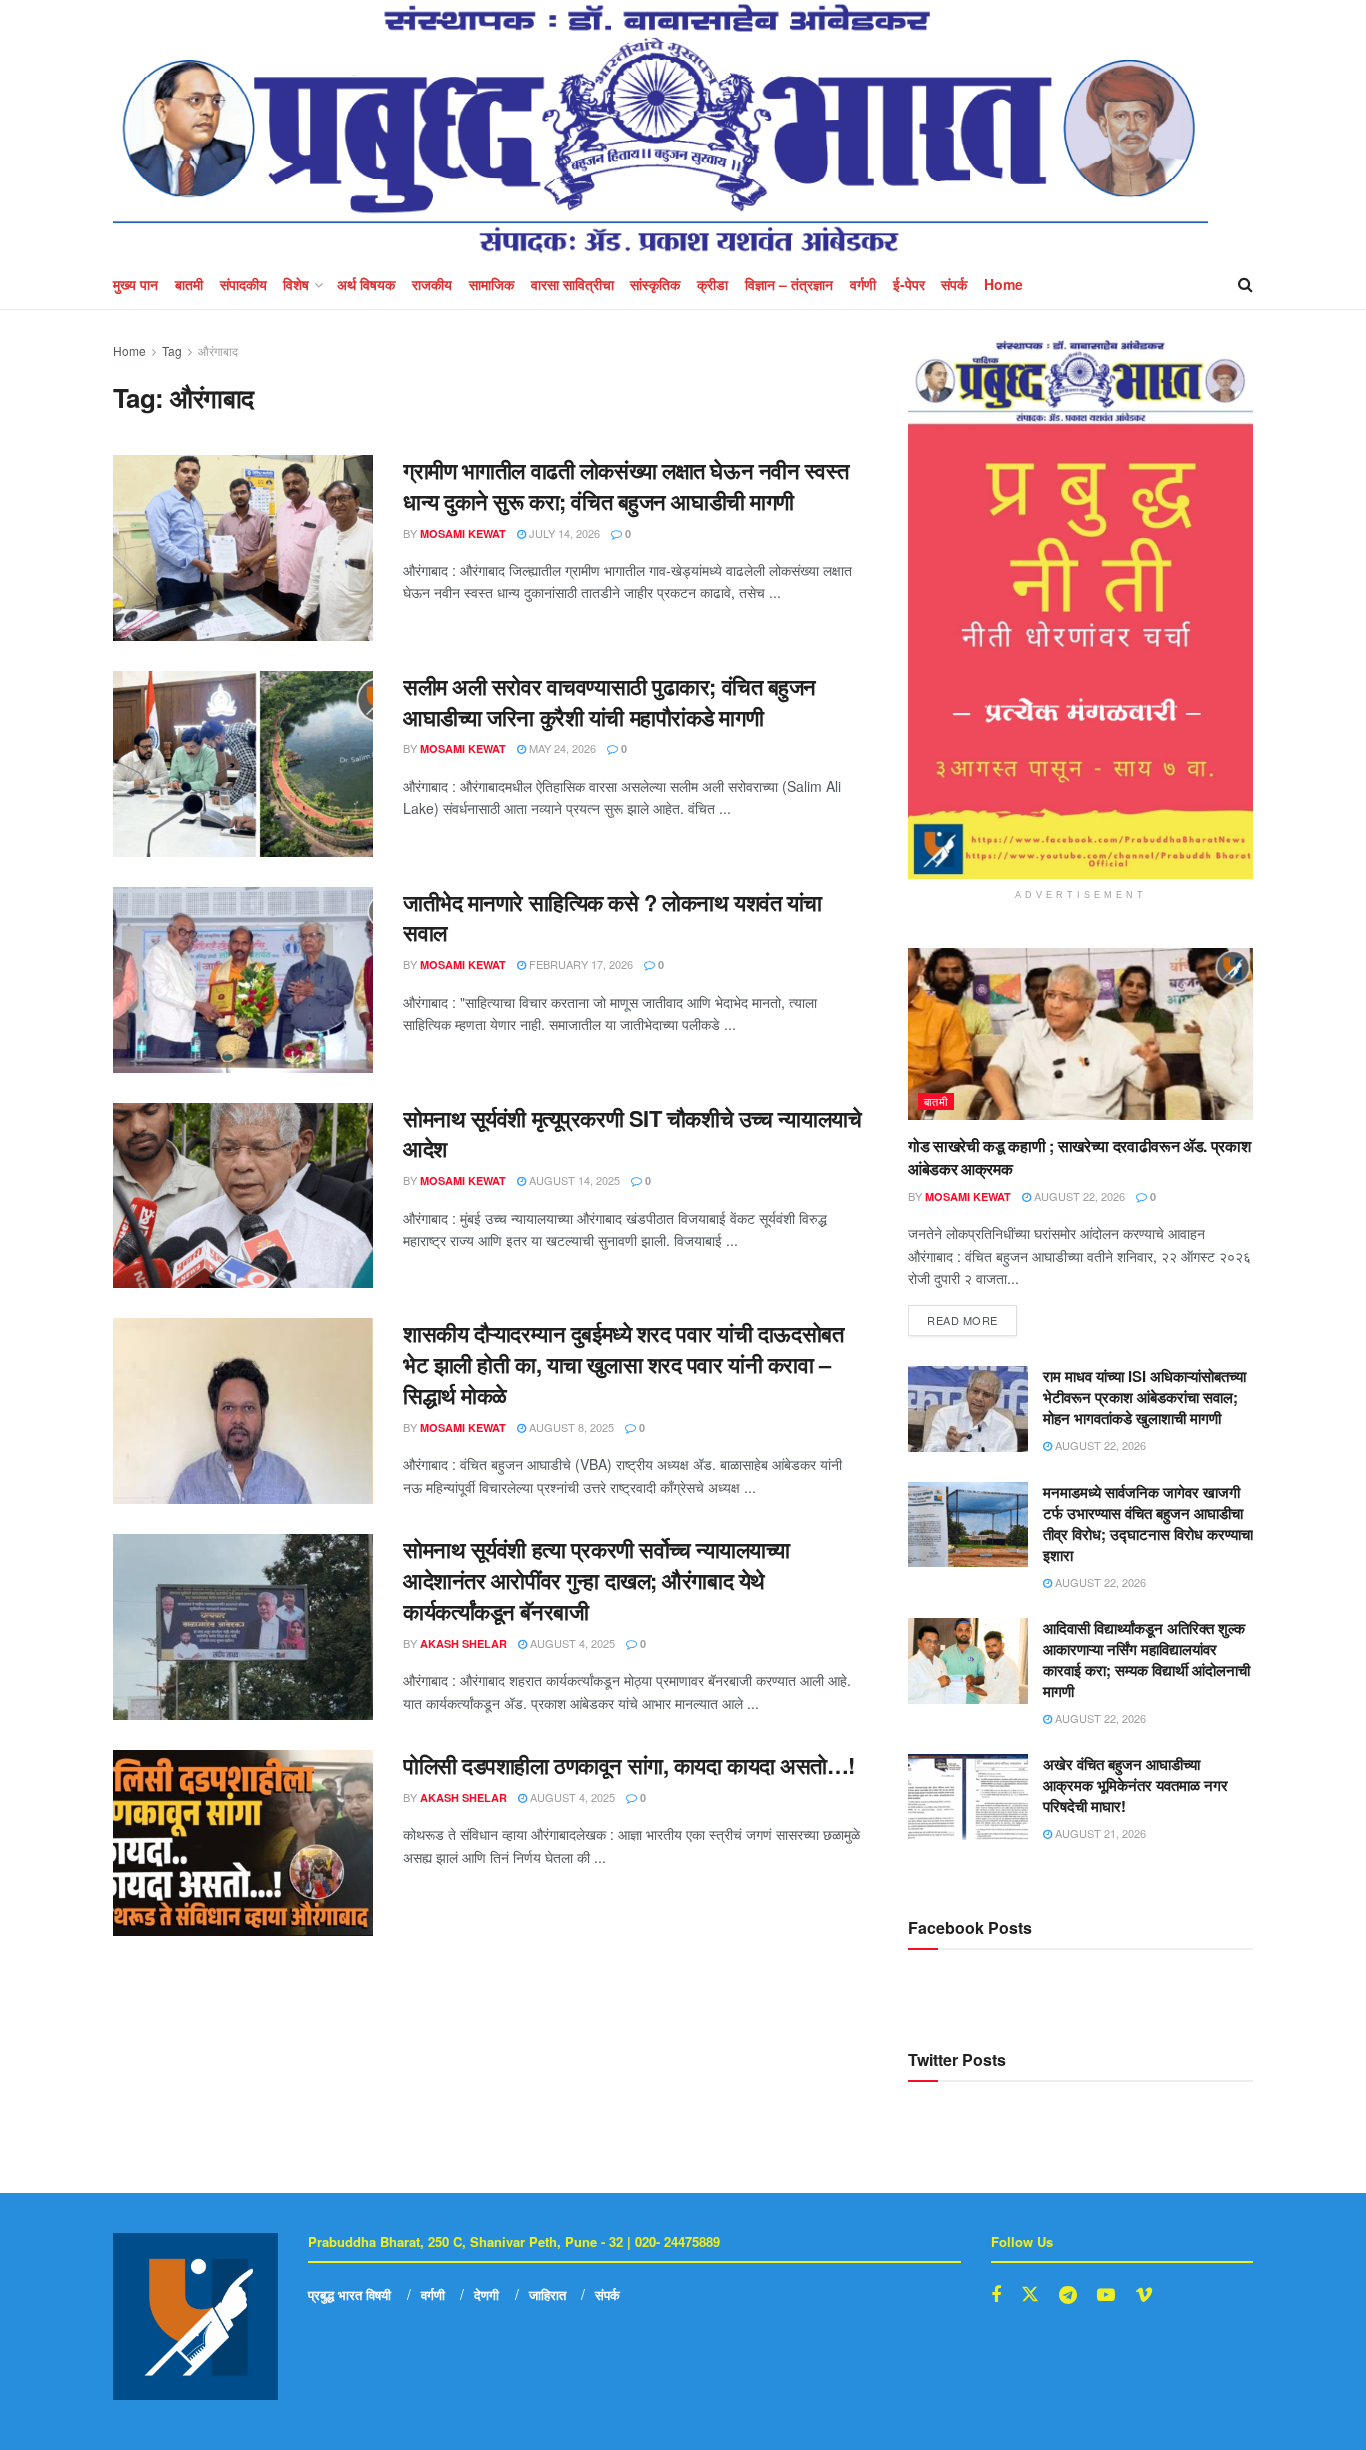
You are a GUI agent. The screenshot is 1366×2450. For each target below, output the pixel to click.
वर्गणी (863, 284)
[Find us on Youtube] (1106, 2295)
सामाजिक (491, 284)
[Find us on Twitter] (1030, 2294)
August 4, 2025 (571, 1643)
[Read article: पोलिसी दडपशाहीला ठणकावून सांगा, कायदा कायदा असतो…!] (243, 1843)
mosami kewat (463, 533)
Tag (172, 350)
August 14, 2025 (573, 1180)
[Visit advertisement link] (1080, 609)
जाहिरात (547, 2294)
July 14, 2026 (563, 533)
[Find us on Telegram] (1068, 2295)
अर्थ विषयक (366, 284)
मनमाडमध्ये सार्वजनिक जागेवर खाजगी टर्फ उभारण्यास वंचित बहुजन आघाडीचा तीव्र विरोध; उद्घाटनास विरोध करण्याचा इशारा (1148, 1523)
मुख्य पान (135, 284)
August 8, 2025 (570, 1427)
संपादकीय (243, 284)
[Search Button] (1245, 284)
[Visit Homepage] (660, 129)
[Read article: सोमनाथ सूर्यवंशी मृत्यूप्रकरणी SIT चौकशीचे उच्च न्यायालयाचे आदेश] (243, 1196)
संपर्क (954, 284)
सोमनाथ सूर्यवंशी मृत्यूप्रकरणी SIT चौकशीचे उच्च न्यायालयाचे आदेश (632, 1133)
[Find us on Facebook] (996, 2295)
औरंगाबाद (218, 350)
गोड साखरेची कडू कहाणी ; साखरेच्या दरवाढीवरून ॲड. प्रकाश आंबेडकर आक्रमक (1079, 1156)
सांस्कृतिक (655, 284)
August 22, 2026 (1078, 1196)
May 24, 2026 (561, 748)
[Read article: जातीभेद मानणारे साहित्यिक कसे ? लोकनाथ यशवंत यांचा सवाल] (243, 980)
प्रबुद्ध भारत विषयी (349, 2294)
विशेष (296, 284)
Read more (972, 1316)
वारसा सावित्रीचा (572, 284)
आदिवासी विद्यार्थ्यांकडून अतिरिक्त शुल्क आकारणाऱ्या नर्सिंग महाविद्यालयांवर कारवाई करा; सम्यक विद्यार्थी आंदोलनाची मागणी (1146, 1659)
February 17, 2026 (579, 964)
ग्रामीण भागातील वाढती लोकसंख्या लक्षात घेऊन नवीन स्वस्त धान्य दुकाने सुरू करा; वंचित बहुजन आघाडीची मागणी (625, 485)
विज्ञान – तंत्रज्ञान (789, 284)
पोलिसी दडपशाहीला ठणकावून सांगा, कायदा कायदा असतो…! (629, 1765)
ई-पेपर (909, 284)
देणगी (486, 2294)
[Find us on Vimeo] (1144, 2295)
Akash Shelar (463, 1643)
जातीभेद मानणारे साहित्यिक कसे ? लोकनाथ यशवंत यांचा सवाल (612, 917)
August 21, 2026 (1099, 1833)
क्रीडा (712, 284)
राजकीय (432, 284)
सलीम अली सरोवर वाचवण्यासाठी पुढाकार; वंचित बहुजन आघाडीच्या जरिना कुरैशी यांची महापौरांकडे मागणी (609, 701)
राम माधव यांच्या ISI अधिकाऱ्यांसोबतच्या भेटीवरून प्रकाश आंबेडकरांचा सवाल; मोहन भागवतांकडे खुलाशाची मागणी (1144, 1397)
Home (1003, 284)
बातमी (189, 284)
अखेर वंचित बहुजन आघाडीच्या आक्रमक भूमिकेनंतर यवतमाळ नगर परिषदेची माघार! (1135, 1785)
